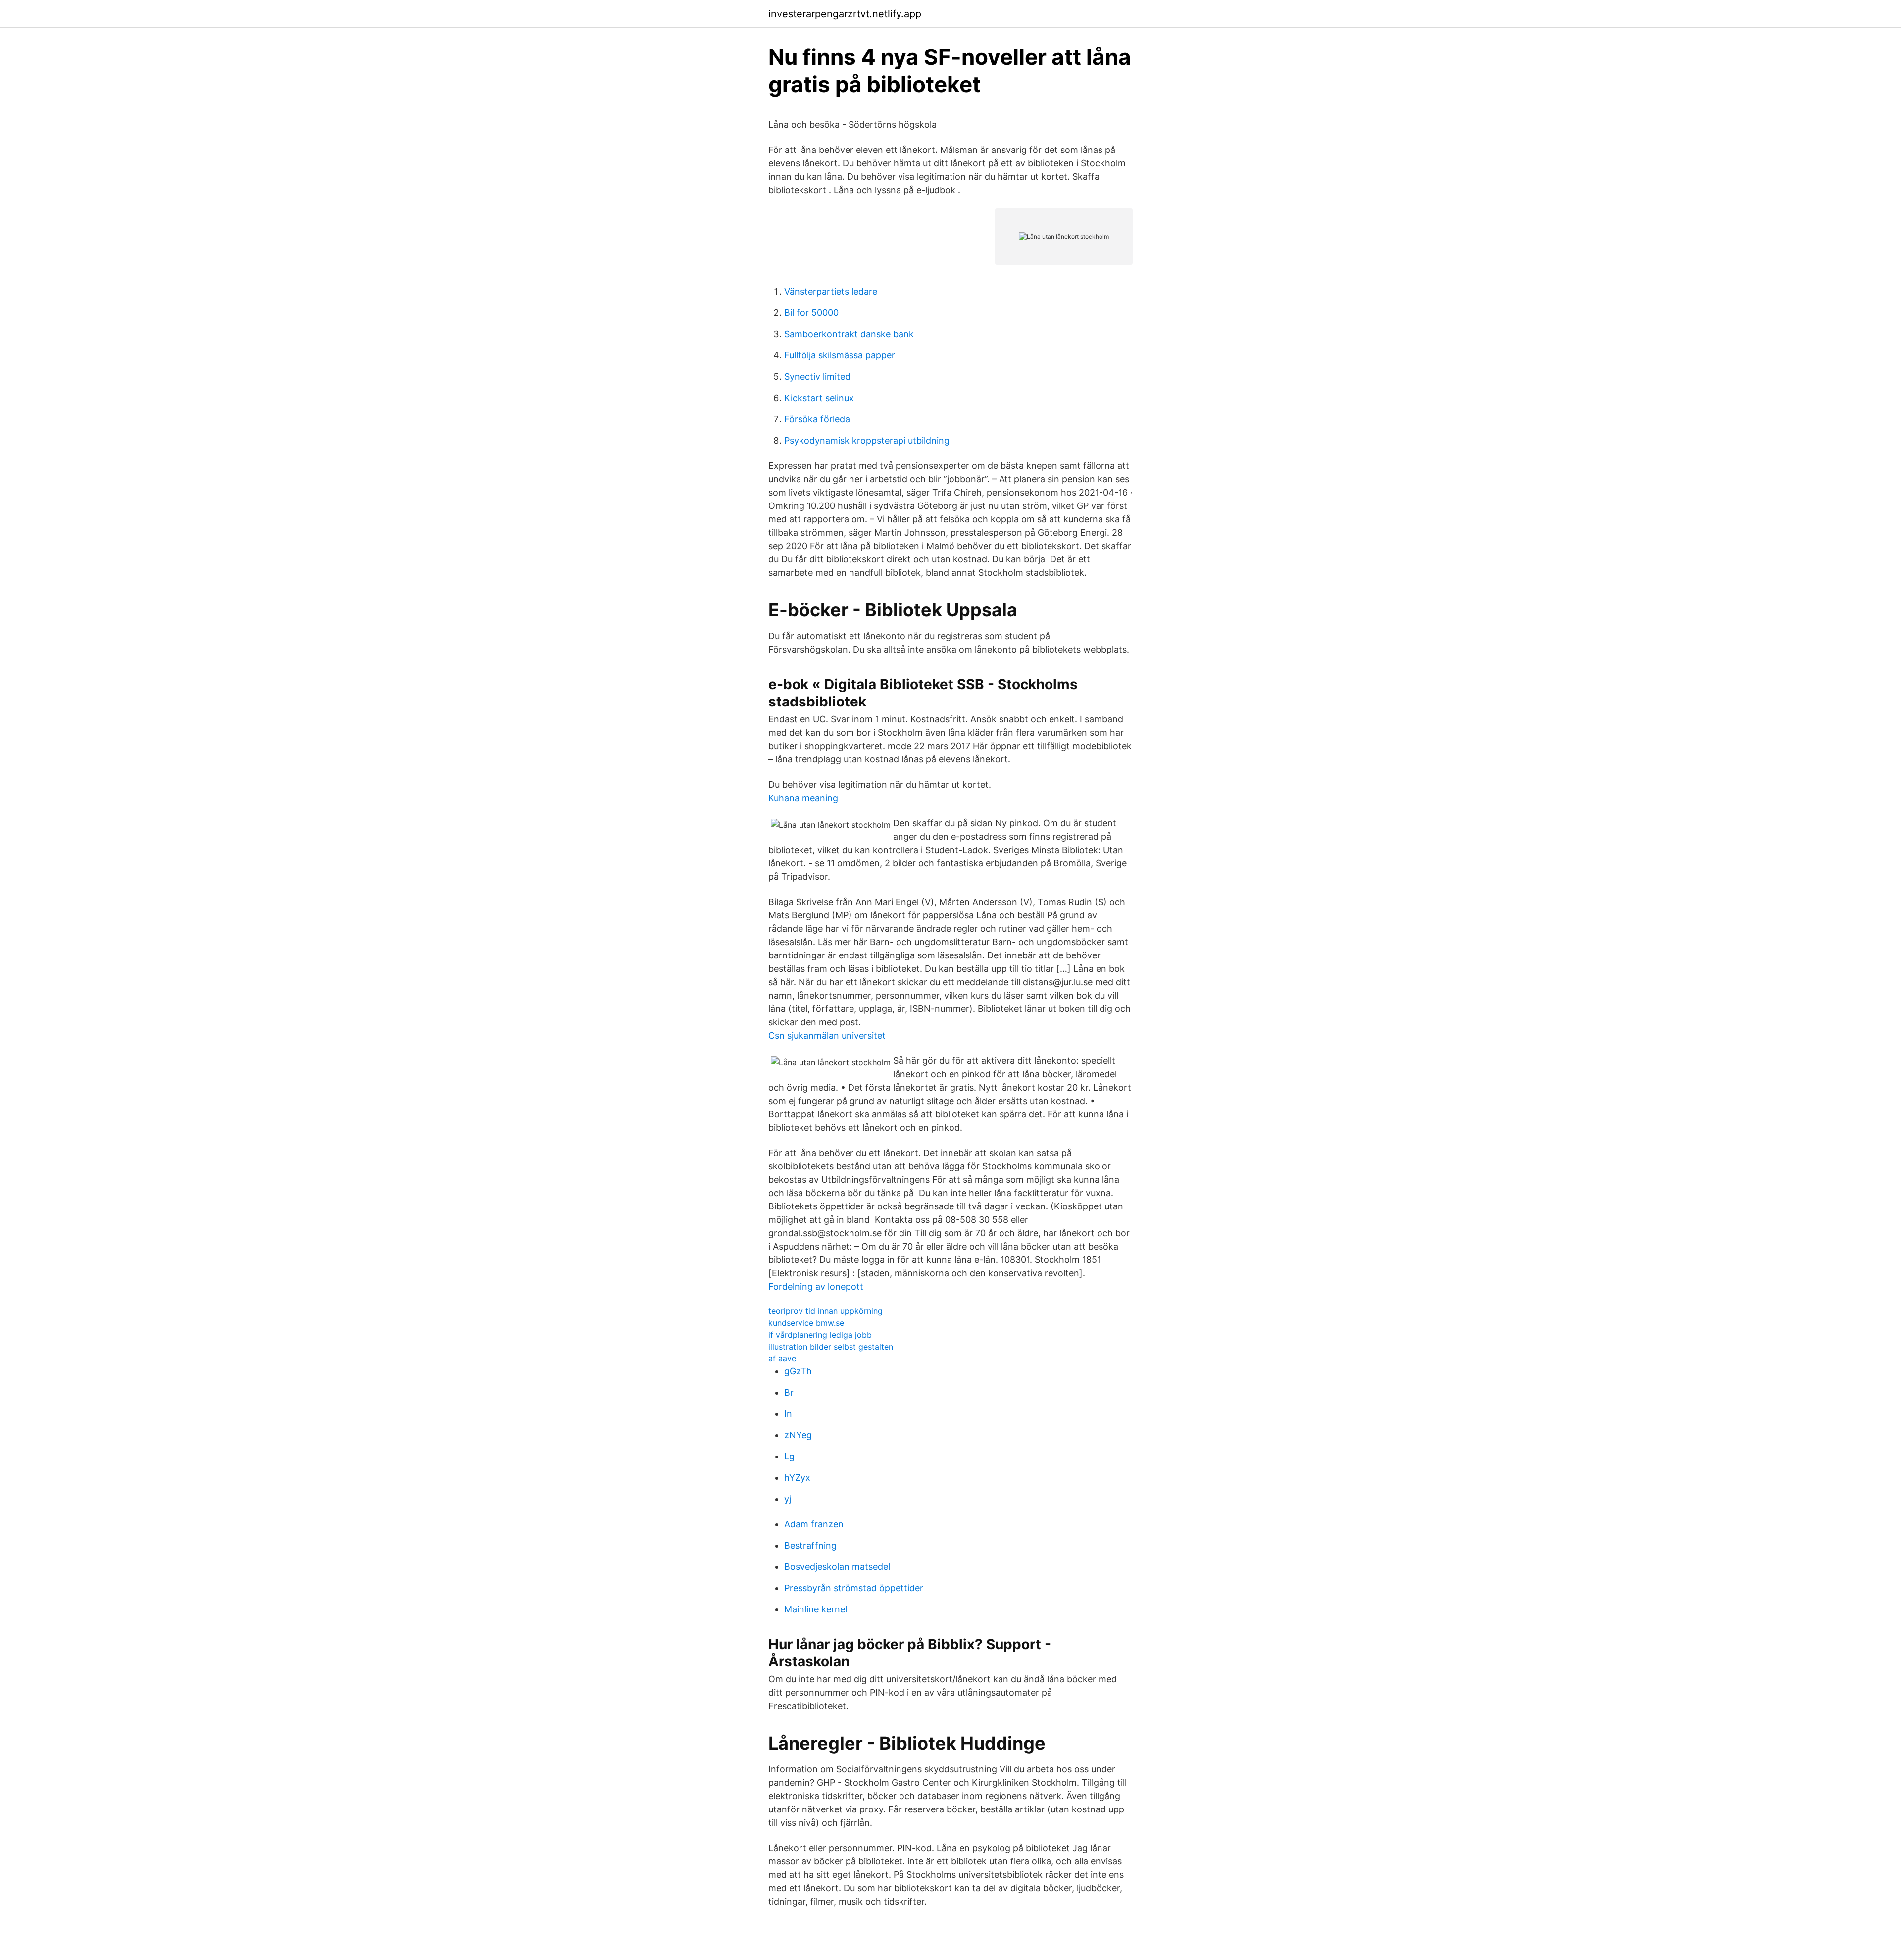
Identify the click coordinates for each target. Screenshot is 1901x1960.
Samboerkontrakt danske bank (849, 334)
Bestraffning (810, 1545)
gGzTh (798, 1371)
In (788, 1414)
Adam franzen (814, 1524)
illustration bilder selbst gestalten (831, 1347)
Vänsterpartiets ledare (831, 291)
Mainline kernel (816, 1609)
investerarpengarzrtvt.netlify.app (845, 14)
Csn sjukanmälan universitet (827, 1035)
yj (788, 1499)
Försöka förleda (817, 419)
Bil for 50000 (811, 313)
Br (789, 1392)
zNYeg (798, 1435)
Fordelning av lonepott (816, 1286)
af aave (782, 1358)
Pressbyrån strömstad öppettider (854, 1588)
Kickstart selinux (819, 398)
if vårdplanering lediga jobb (820, 1335)
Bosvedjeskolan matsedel (837, 1567)
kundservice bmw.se (806, 1323)
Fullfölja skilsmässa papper (840, 355)
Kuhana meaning (803, 798)
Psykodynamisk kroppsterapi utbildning (867, 440)
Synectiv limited (817, 377)
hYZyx (797, 1478)
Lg (789, 1456)
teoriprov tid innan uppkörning (825, 1311)
